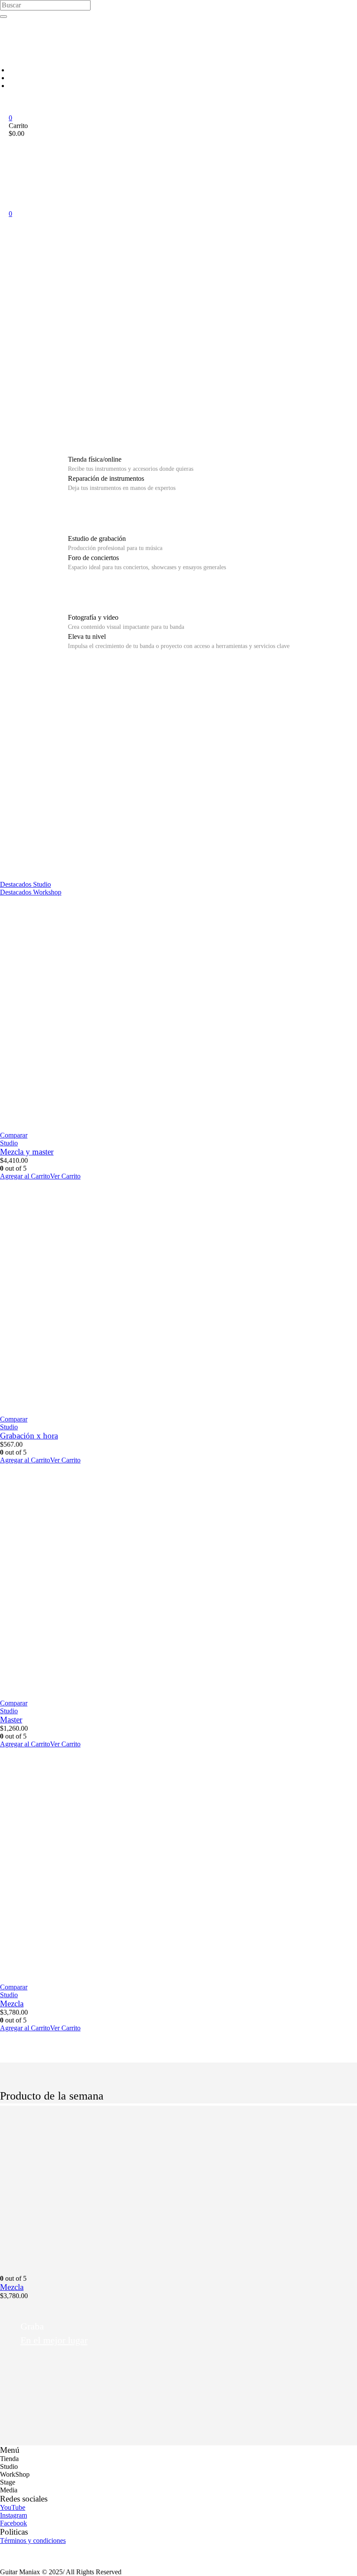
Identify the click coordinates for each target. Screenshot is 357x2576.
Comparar (14, 1135)
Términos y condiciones (33, 2541)
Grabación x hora (29, 1436)
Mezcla (12, 2004)
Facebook (13, 2523)
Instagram (13, 2515)
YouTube (13, 2507)
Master (11, 1720)
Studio (9, 1143)
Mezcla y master (27, 1152)
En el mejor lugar (54, 2340)
